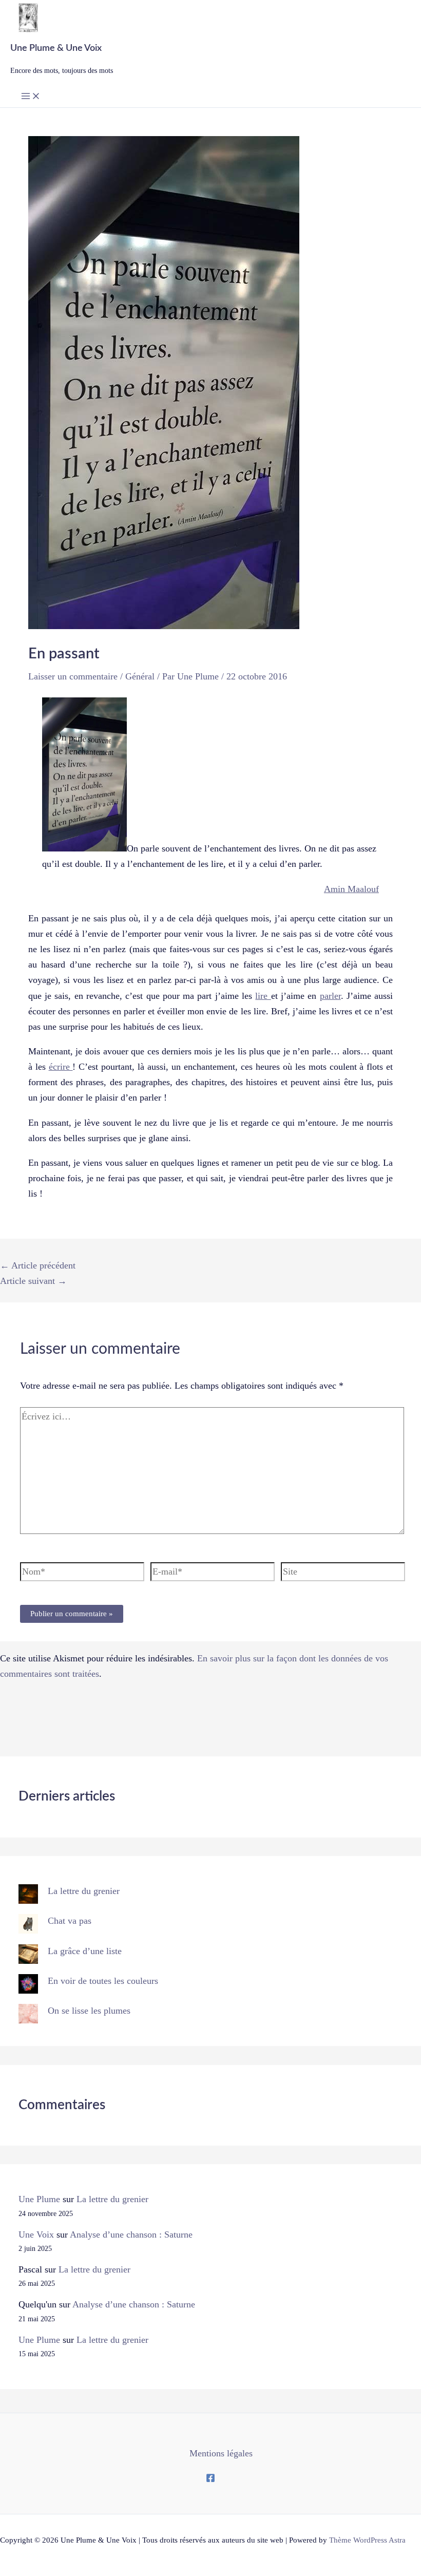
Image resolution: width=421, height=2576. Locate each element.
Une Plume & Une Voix (56, 48)
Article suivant (33, 1281)
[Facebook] (210, 2479)
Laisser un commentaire (73, 676)
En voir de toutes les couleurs (103, 1981)
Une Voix (36, 2234)
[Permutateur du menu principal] (31, 97)
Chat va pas (70, 1921)
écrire (61, 1067)
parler (330, 996)
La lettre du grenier (84, 1891)
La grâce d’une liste (85, 1951)
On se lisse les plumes (89, 2011)
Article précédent (38, 1265)
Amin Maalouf (351, 889)
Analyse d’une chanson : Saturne (131, 2234)
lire (263, 996)
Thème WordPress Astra (367, 2540)
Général (140, 676)
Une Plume (39, 2199)
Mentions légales (221, 2453)
